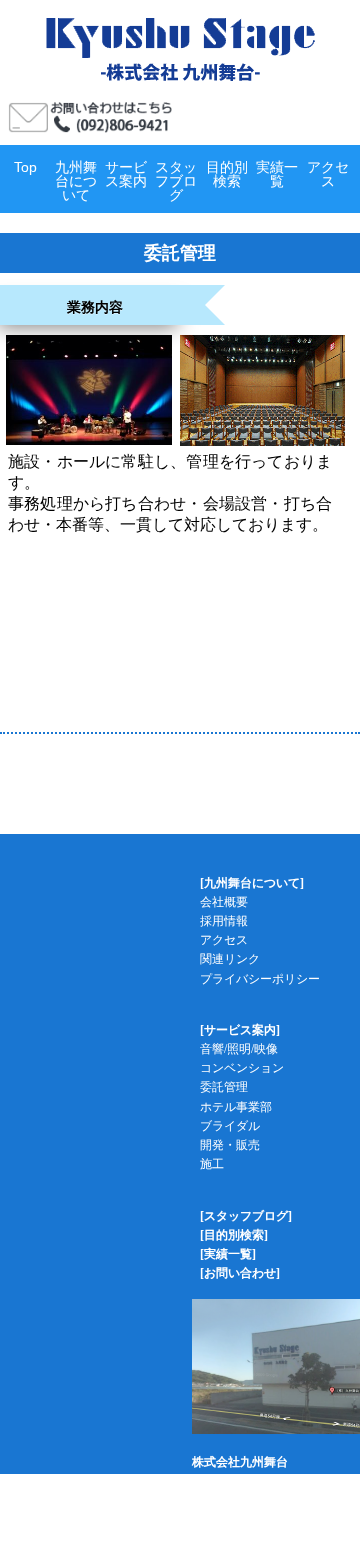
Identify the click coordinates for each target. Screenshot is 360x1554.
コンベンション (242, 1068)
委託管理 (224, 1087)
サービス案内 (126, 174)
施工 (212, 1164)
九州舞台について (76, 181)
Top (25, 167)
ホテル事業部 (236, 1107)
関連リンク (230, 959)
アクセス (328, 174)
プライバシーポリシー (260, 979)
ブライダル (230, 1126)
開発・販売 (230, 1145)
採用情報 (224, 921)
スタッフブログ (176, 181)
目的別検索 (227, 174)
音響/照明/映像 (239, 1049)
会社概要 (224, 902)
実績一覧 (277, 174)
